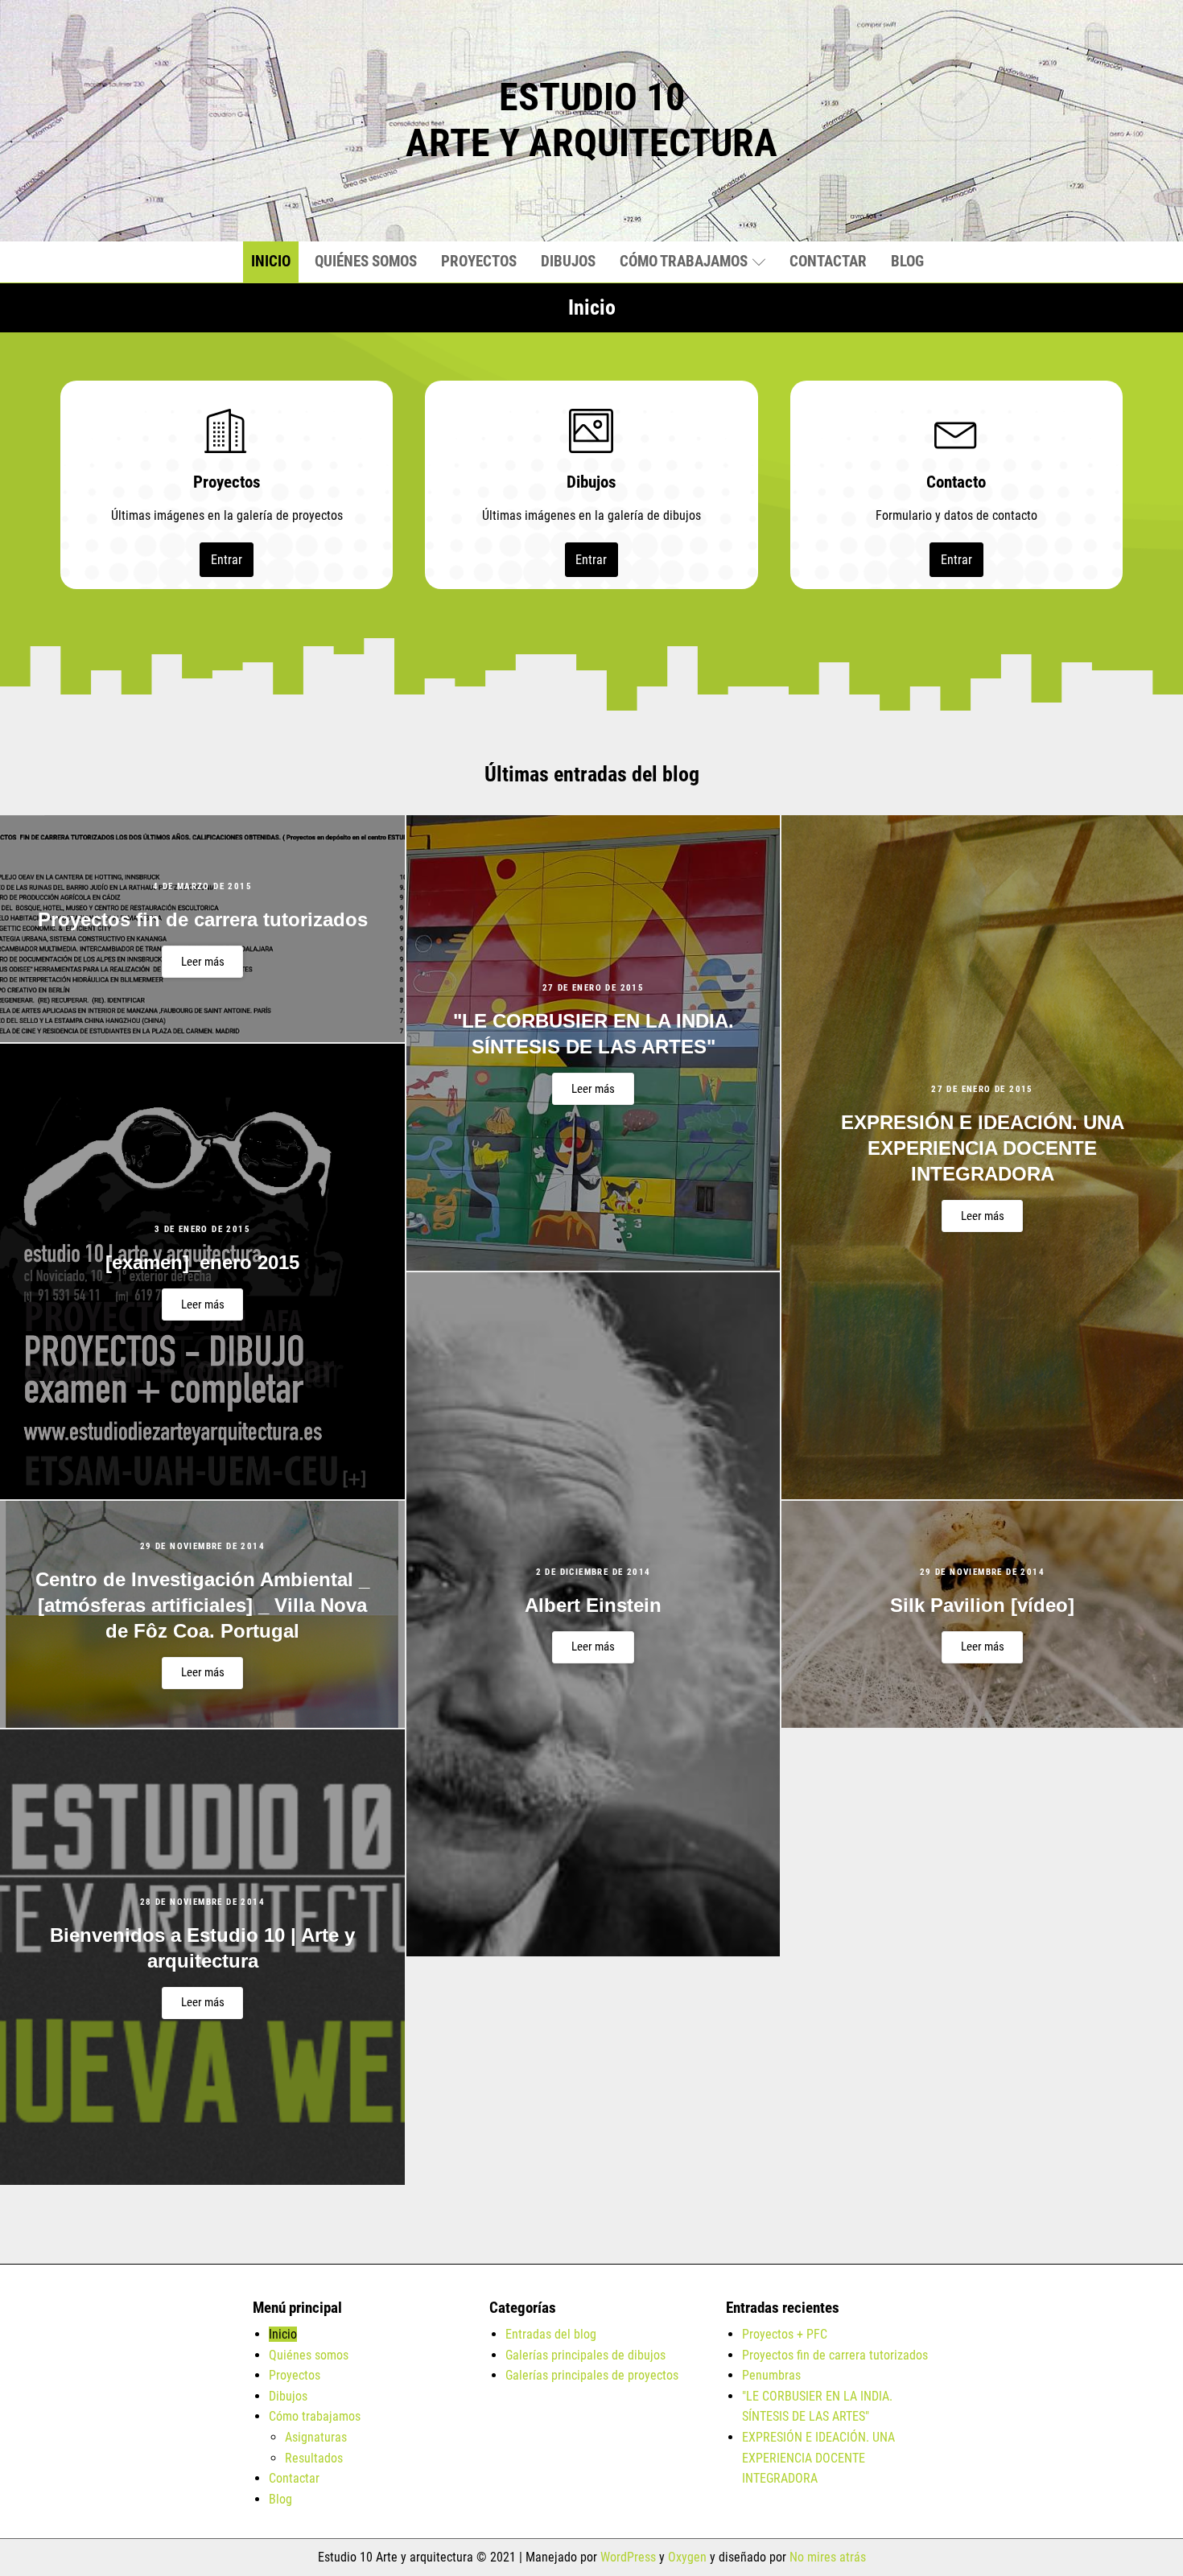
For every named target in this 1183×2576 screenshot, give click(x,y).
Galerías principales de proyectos (592, 2375)
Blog (907, 261)
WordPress (628, 2557)
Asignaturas (316, 2437)
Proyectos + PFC (785, 2334)
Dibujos (568, 261)
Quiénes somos (366, 261)
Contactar (828, 261)
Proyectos (479, 261)
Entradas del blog (551, 2334)
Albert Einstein (593, 1605)
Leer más (203, 962)
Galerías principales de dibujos (585, 2355)
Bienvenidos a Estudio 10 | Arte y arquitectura (202, 1948)
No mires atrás (828, 2557)
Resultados (314, 2458)
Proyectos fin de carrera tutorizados (203, 919)
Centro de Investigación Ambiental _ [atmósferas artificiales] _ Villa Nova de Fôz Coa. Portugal (202, 1605)
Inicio (271, 261)
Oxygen (687, 2557)
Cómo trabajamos (684, 261)
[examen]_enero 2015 (202, 1262)
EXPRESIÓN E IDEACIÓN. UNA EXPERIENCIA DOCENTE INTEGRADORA (983, 1148)
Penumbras (771, 2375)
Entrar (227, 560)
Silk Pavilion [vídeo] (982, 1605)
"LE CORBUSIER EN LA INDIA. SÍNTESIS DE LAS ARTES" (594, 1034)
